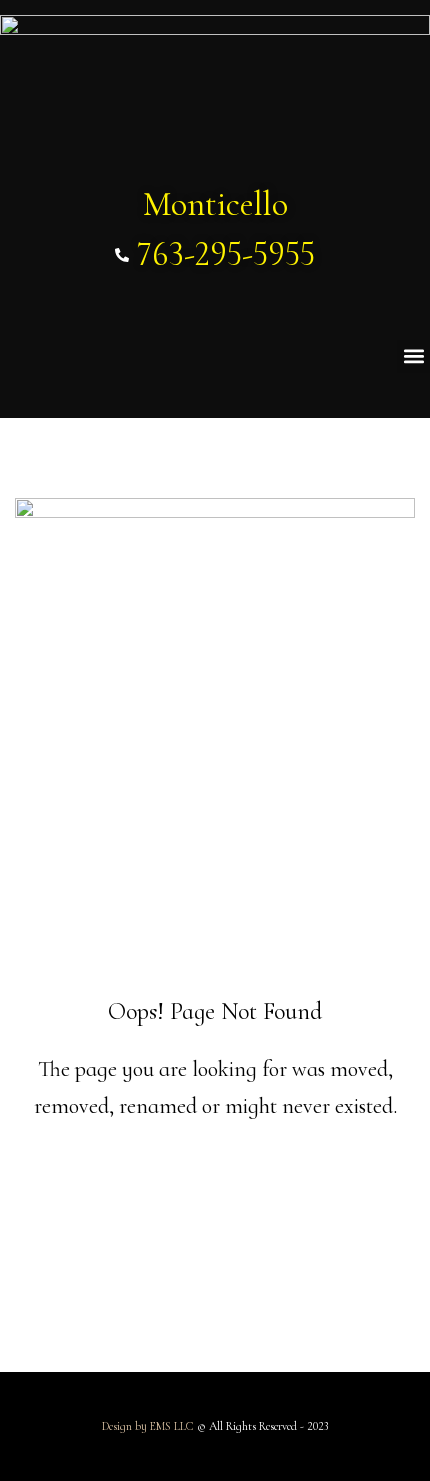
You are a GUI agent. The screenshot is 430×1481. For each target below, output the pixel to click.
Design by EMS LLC (148, 1426)
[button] (413, 356)
